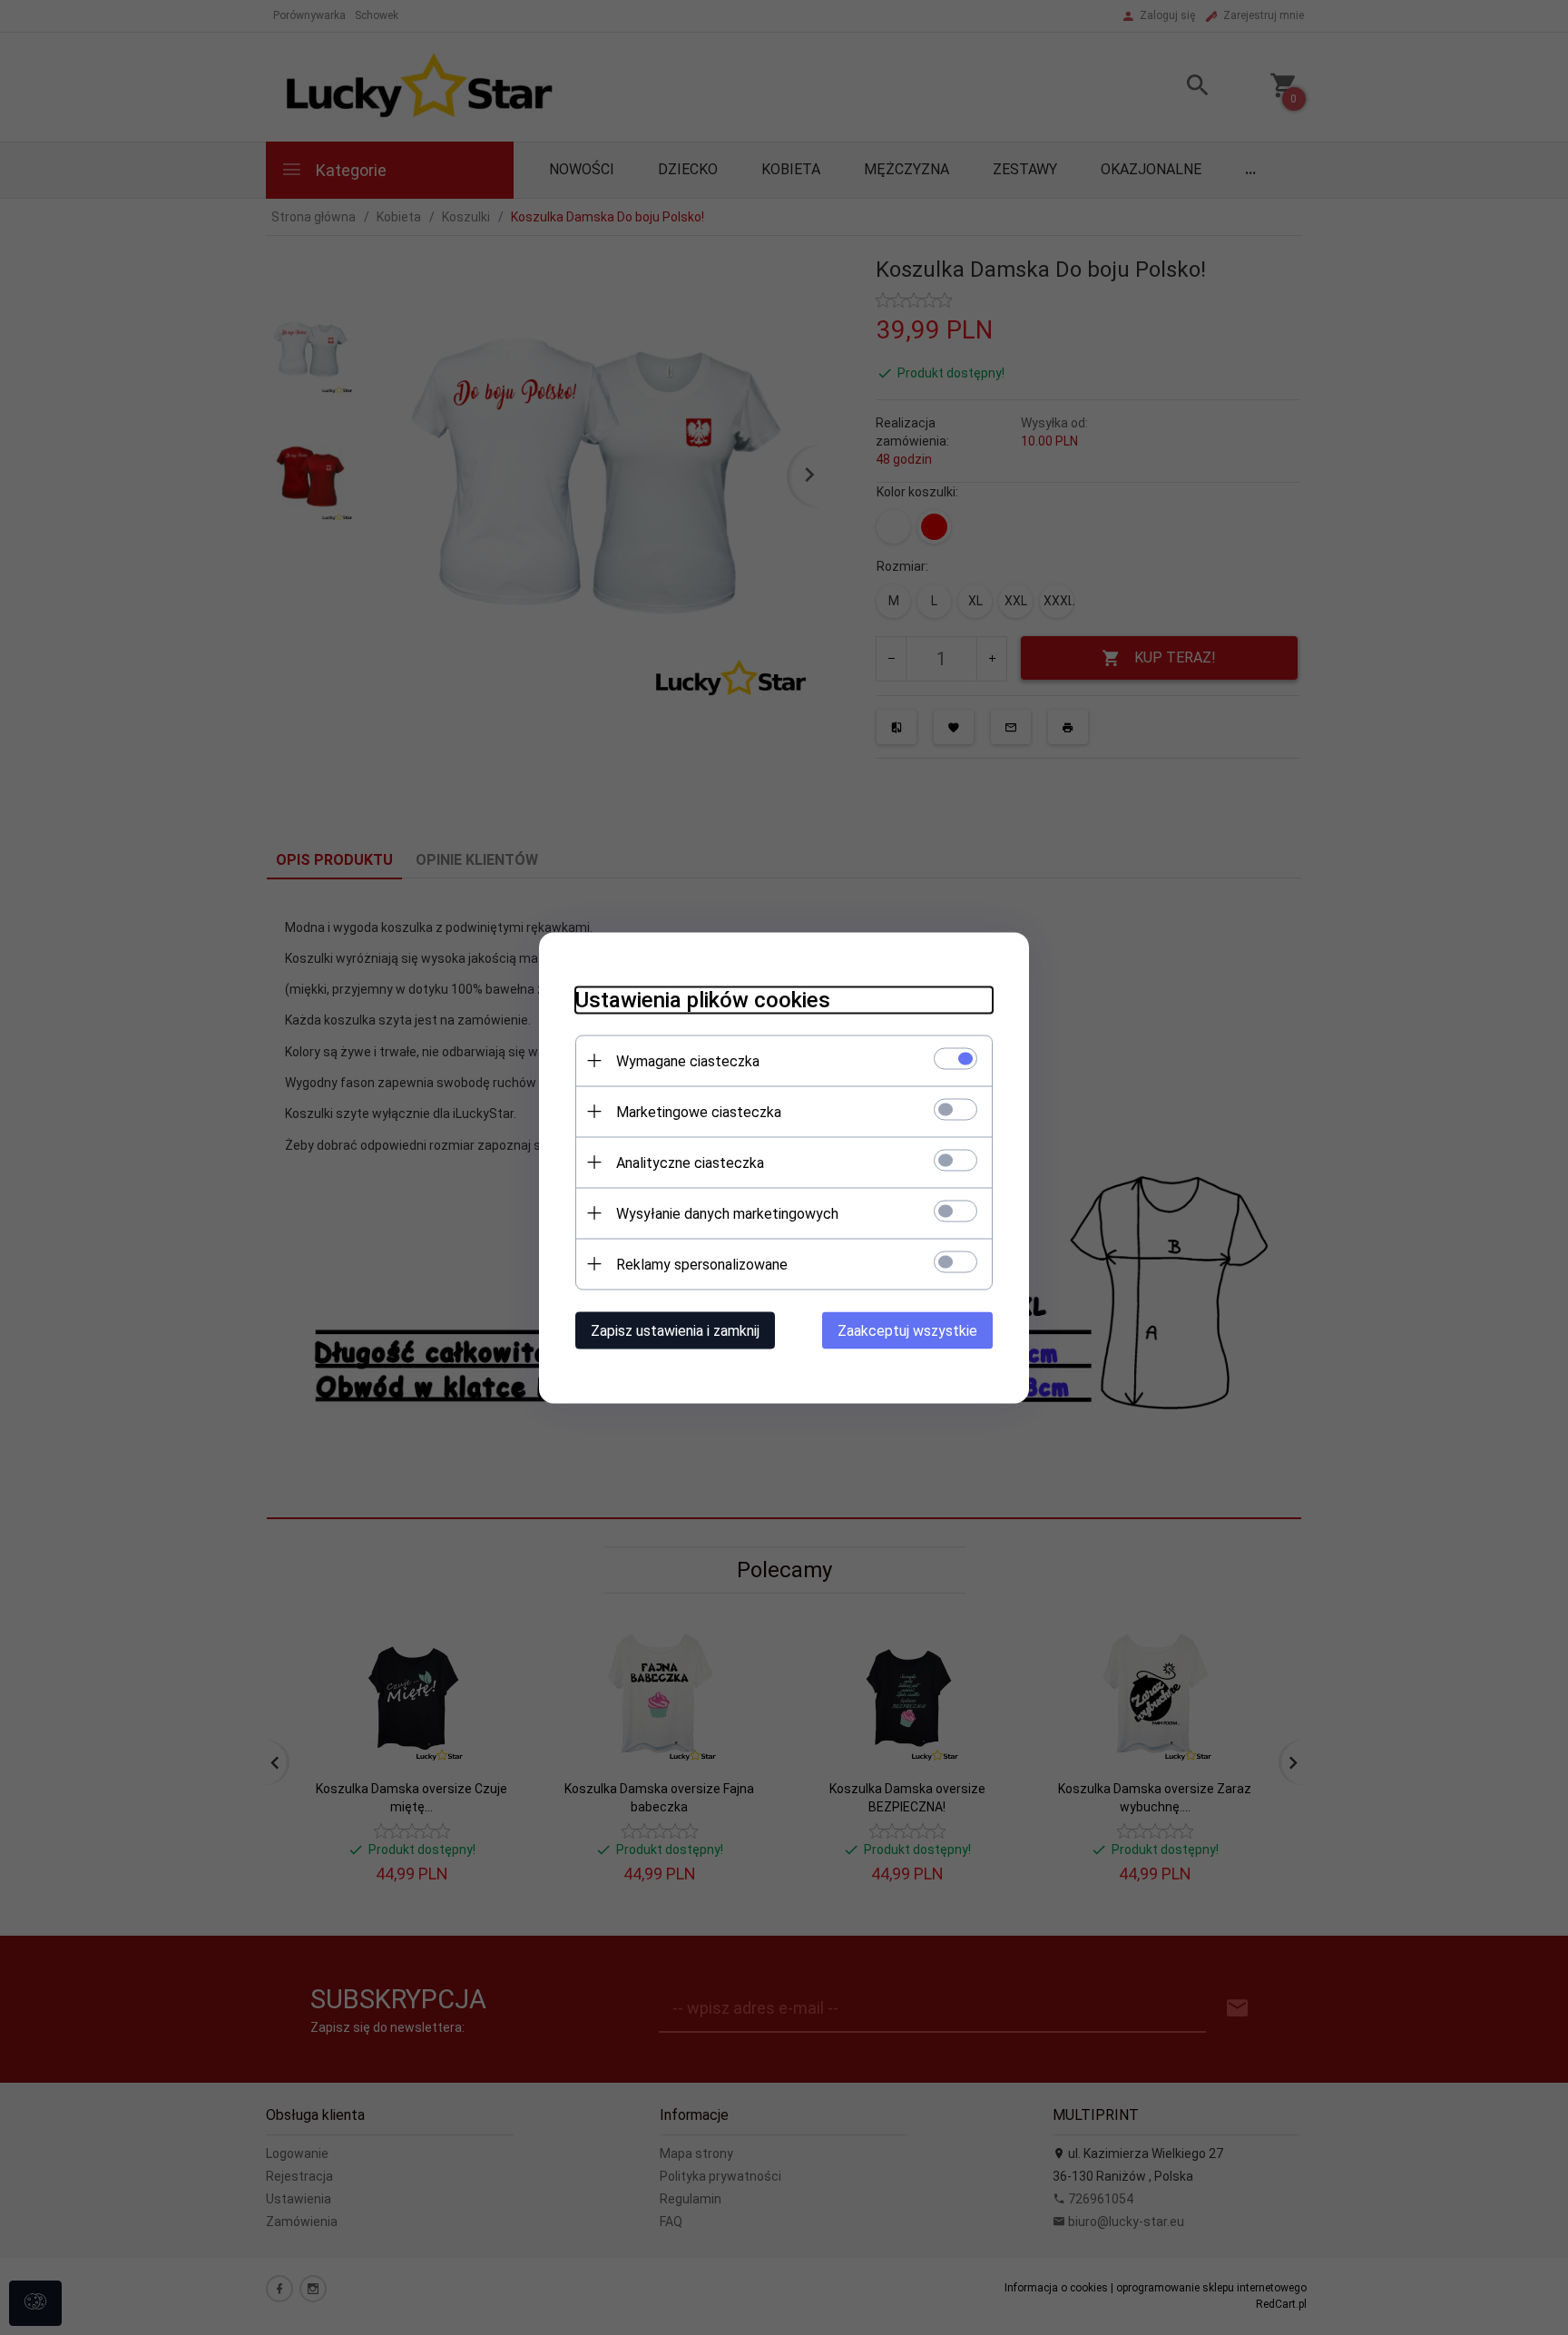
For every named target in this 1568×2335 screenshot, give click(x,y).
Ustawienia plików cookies (703, 999)
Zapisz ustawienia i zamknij (675, 1330)
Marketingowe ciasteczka (699, 1111)
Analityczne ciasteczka (690, 1162)
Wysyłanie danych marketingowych (727, 1213)
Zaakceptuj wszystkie (907, 1330)
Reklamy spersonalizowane (702, 1264)
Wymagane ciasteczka (688, 1060)
